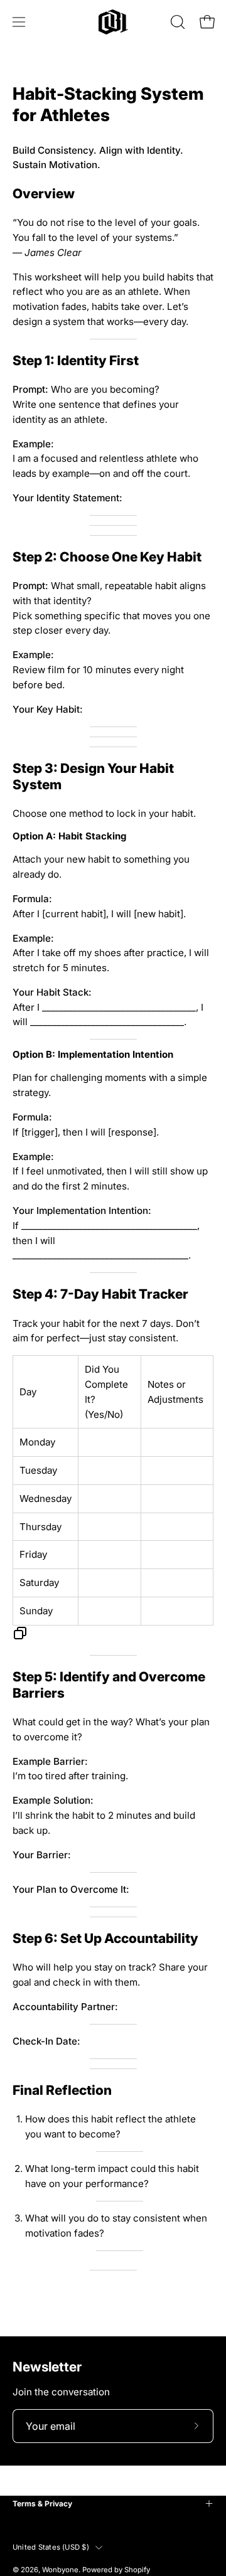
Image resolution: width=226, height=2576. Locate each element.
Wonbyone (60, 2570)
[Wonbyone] (113, 22)
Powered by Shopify (116, 2570)
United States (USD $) (51, 2547)
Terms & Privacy (42, 2504)
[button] (176, 22)
